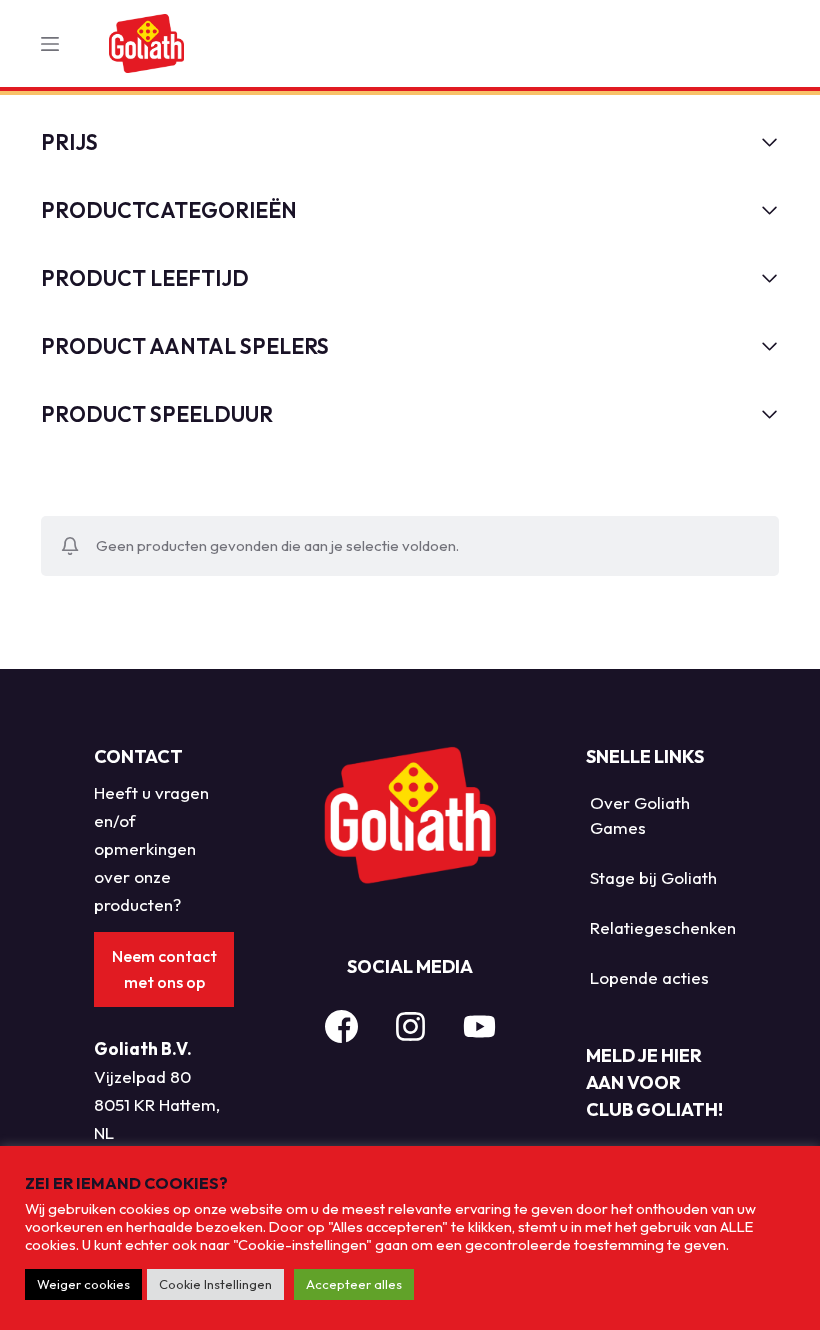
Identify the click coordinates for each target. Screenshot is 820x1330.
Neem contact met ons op (164, 969)
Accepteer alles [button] (354, 1284)
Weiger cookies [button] (83, 1284)
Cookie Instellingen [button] (215, 1284)
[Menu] (50, 44)
